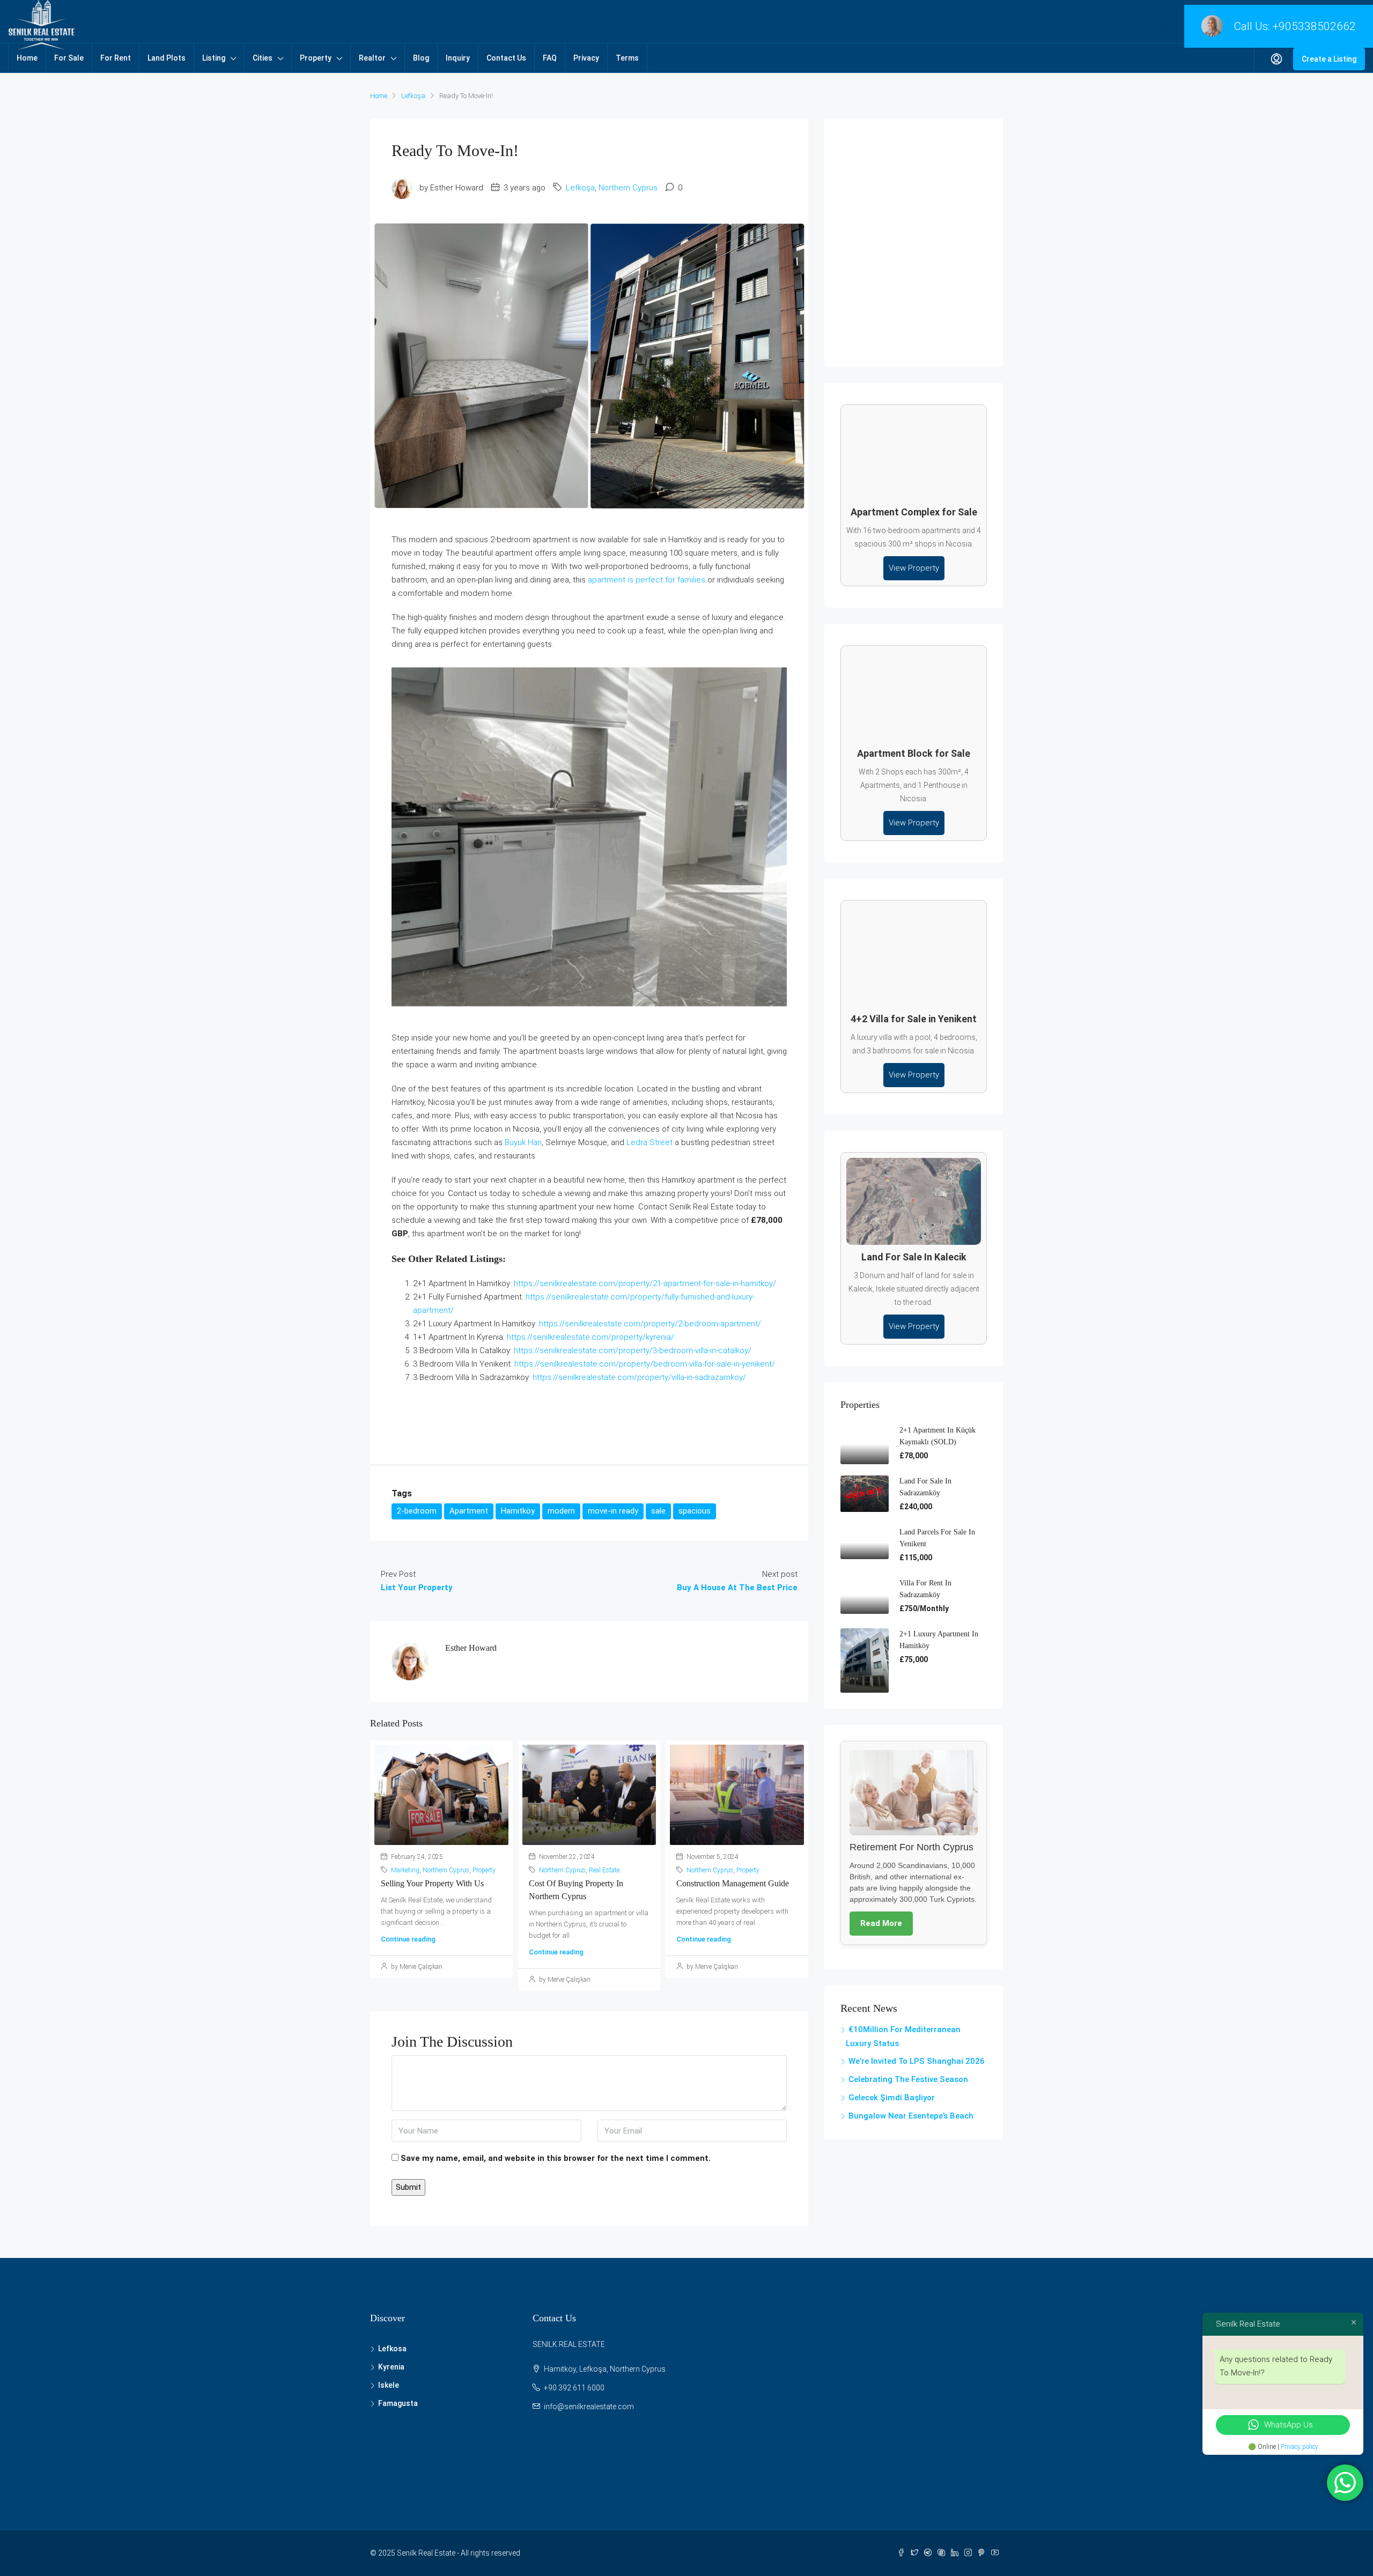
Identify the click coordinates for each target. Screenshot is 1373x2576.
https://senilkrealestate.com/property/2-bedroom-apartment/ (650, 1324)
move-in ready (613, 1511)
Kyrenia (391, 2367)
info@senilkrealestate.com (589, 2407)
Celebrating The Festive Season (908, 2079)
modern (561, 1511)
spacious (695, 1511)
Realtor (372, 58)
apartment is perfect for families (647, 580)
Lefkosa (392, 2349)
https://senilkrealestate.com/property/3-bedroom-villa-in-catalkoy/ (633, 1350)
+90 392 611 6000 (574, 2388)
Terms (627, 58)
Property (316, 58)
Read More (881, 1923)
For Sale (69, 58)
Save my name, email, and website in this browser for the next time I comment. (556, 2158)
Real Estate (604, 1870)
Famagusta (398, 2403)
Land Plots (167, 58)
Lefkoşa (413, 96)
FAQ (550, 58)
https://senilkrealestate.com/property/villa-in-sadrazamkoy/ (639, 1377)
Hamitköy (518, 1511)
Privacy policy (1300, 2447)
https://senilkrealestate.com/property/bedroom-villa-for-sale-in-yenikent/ (645, 1364)
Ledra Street (649, 1142)
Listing (214, 58)
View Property (914, 568)
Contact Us (506, 58)
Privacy (586, 58)
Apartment (469, 1511)
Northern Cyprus (628, 188)
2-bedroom (417, 1511)
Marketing (405, 1870)
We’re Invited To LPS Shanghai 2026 (917, 2061)
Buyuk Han (523, 1142)
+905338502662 (1314, 26)
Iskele (389, 2385)
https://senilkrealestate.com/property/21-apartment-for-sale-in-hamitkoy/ (645, 1283)
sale (658, 1511)
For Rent (116, 58)
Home (27, 58)
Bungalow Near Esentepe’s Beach (911, 2116)
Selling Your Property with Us (432, 1883)
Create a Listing (1329, 59)
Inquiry (458, 58)
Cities (263, 58)
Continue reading (408, 1939)
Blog (421, 58)
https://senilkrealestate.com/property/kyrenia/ (590, 1337)
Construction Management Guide (733, 1883)
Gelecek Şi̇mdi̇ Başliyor (892, 2098)
